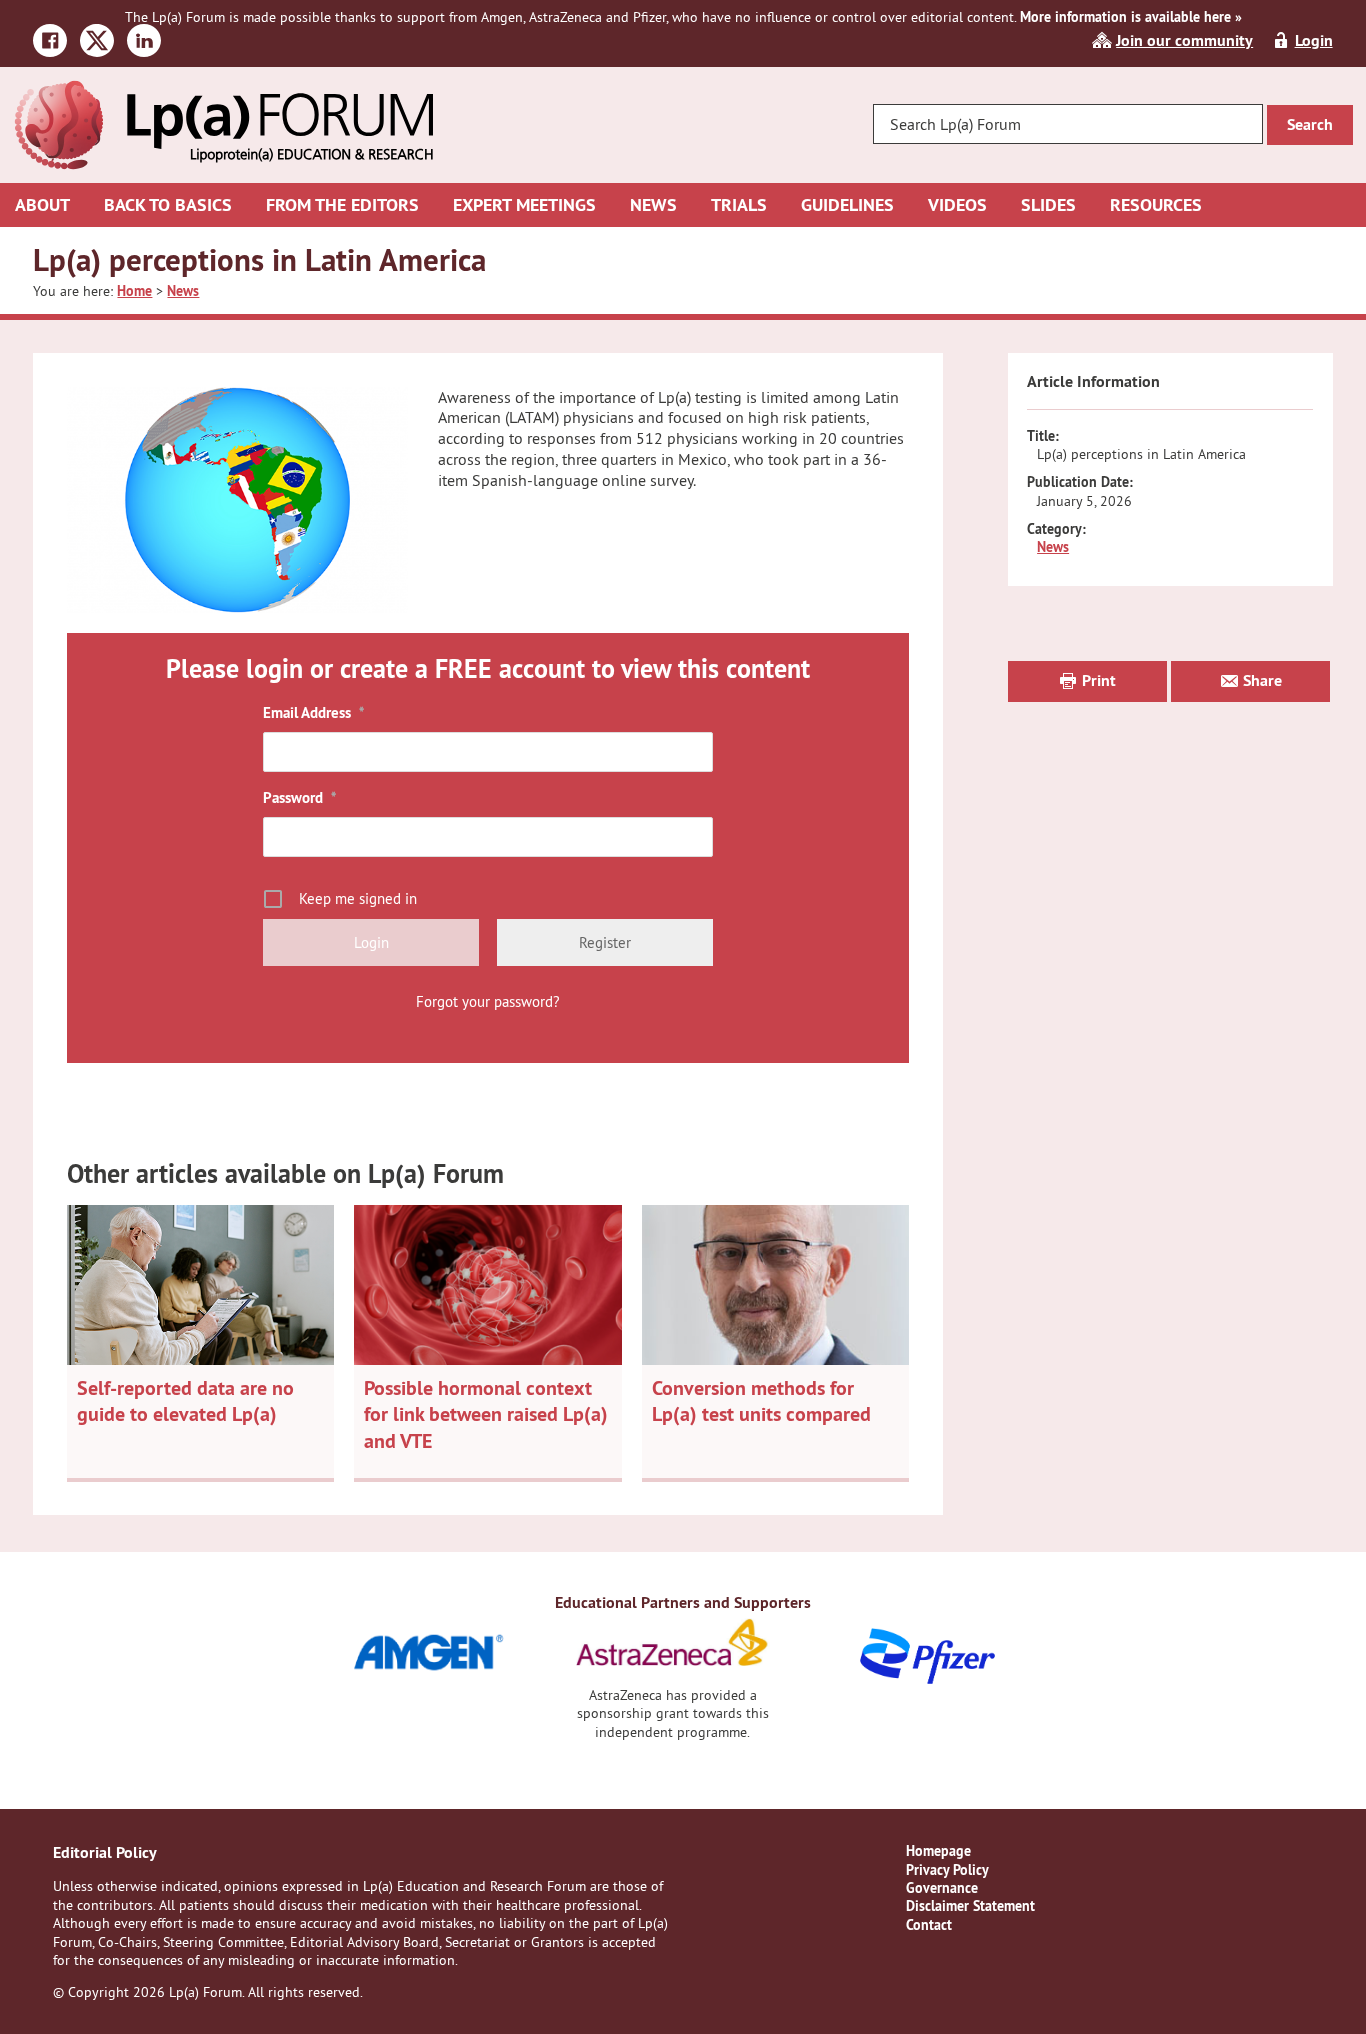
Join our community (1184, 40)
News (1053, 547)
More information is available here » (1131, 17)
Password (299, 797)
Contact (929, 1925)
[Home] (223, 89)
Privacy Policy (947, 1870)
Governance (942, 1888)
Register (605, 942)
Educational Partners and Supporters (683, 1602)
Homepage (938, 1851)
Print (1097, 680)
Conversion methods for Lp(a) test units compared (761, 1401)
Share (1260, 680)
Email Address (313, 712)
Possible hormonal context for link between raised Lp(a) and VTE (486, 1414)
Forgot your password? (488, 1001)
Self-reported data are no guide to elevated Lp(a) (185, 1401)
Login (1314, 40)
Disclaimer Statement (970, 1906)
